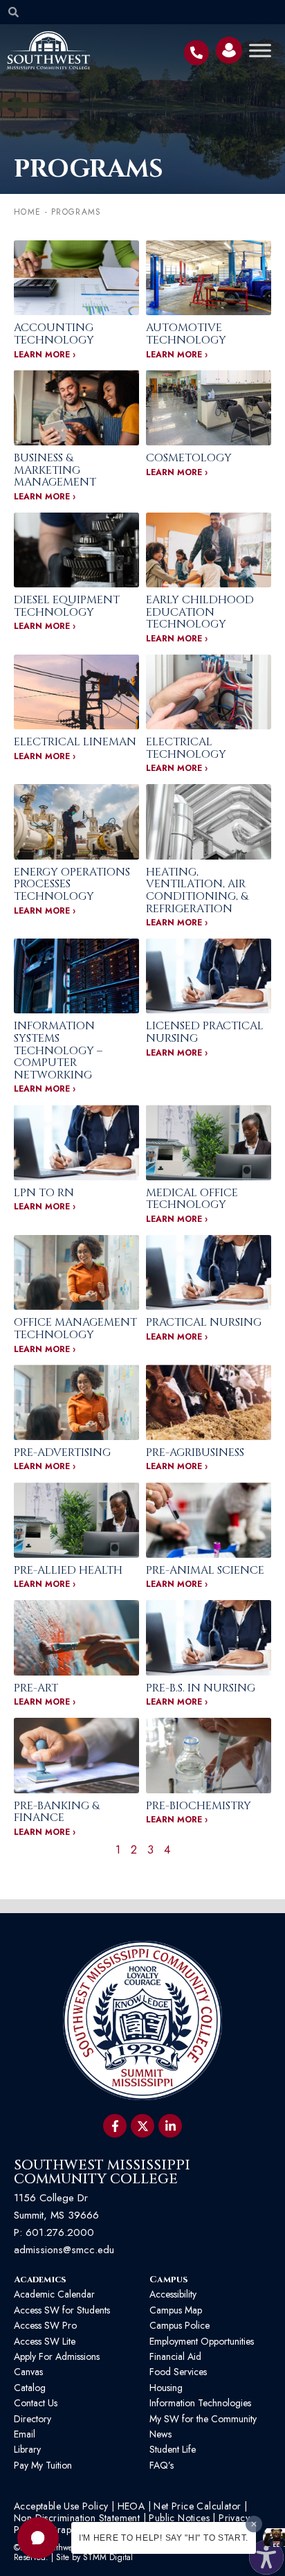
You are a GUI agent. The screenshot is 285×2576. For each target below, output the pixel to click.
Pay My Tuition (43, 2465)
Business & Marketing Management (55, 470)
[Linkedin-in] (170, 2126)
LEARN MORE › (45, 355)
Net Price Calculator (197, 2506)
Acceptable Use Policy (61, 2506)
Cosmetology (189, 458)
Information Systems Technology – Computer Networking (58, 1050)
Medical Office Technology (192, 1199)
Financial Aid (175, 2356)
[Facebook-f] (115, 2126)
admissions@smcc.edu (64, 2250)
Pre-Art (36, 1688)
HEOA (131, 2506)
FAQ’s (162, 2465)
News (160, 2434)
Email (25, 2434)
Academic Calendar (54, 2294)
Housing (166, 2388)
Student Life (173, 2449)
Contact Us (36, 2403)
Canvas (28, 2372)
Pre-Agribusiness (195, 1453)
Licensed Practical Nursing (205, 1032)
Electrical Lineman (75, 742)
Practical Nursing (204, 1322)
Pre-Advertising (62, 1453)
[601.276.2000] (196, 53)
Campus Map (176, 2310)
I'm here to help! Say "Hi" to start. (164, 2538)
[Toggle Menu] (260, 50)
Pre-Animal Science (205, 1570)
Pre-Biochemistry (199, 1806)
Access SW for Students (62, 2310)
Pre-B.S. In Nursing (201, 1688)
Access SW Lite (45, 2341)
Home (27, 212)
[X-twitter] (142, 2126)
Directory (33, 2419)
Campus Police (180, 2325)
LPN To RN (44, 1193)
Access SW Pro (45, 2325)
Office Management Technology (75, 1329)
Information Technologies (200, 2403)
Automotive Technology (186, 334)
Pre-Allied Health (68, 1570)
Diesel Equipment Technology (67, 606)
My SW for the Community (203, 2419)
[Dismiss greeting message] (254, 2524)
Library (27, 2449)
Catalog (30, 2388)
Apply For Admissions (57, 2356)
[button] (38, 2538)
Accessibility (173, 2294)
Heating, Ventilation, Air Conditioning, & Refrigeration (197, 890)
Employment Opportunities (203, 2341)
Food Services (178, 2372)
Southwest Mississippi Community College (102, 2172)
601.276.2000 (60, 2232)
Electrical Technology (186, 748)
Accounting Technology (54, 334)
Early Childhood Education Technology (200, 612)
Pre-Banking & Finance (56, 1812)
